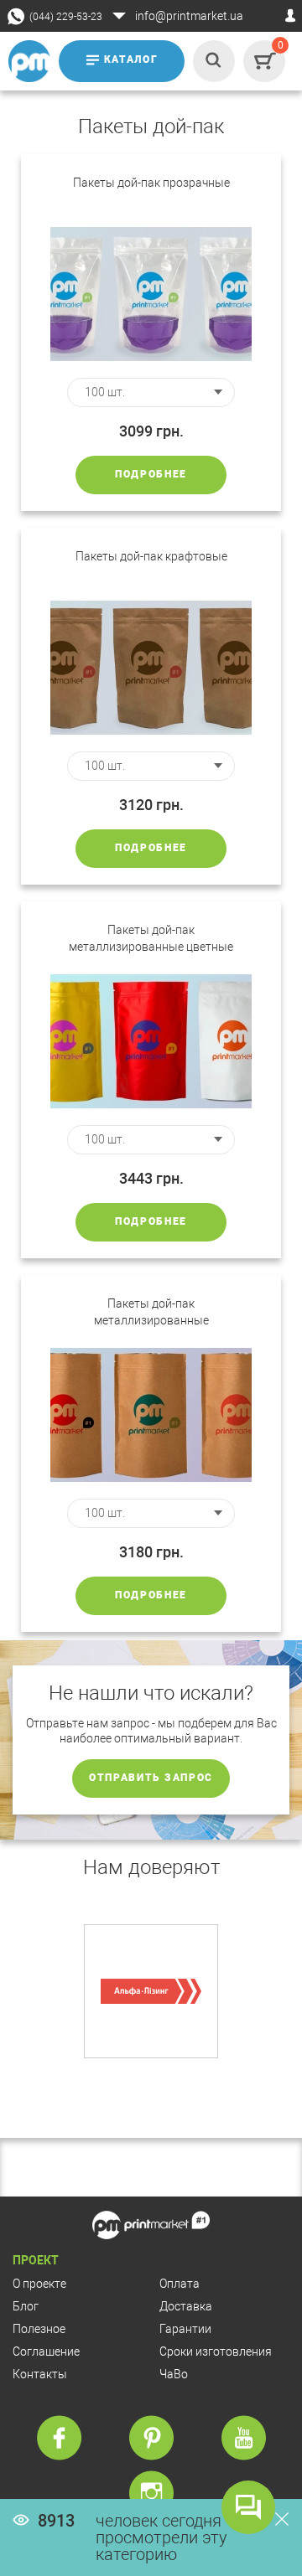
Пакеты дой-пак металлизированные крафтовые (151, 1313)
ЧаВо (174, 2374)
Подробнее (151, 474)
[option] (151, 1991)
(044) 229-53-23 (66, 17)
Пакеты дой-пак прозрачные (151, 183)
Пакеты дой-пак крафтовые (151, 556)
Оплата (180, 2284)
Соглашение (46, 2351)
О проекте (39, 2284)
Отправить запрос (151, 1778)
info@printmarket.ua (189, 16)
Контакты (40, 2374)
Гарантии (185, 2329)
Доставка (186, 2306)
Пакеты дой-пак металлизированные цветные (151, 938)
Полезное (39, 2329)
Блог (26, 2306)
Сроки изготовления (216, 2351)
